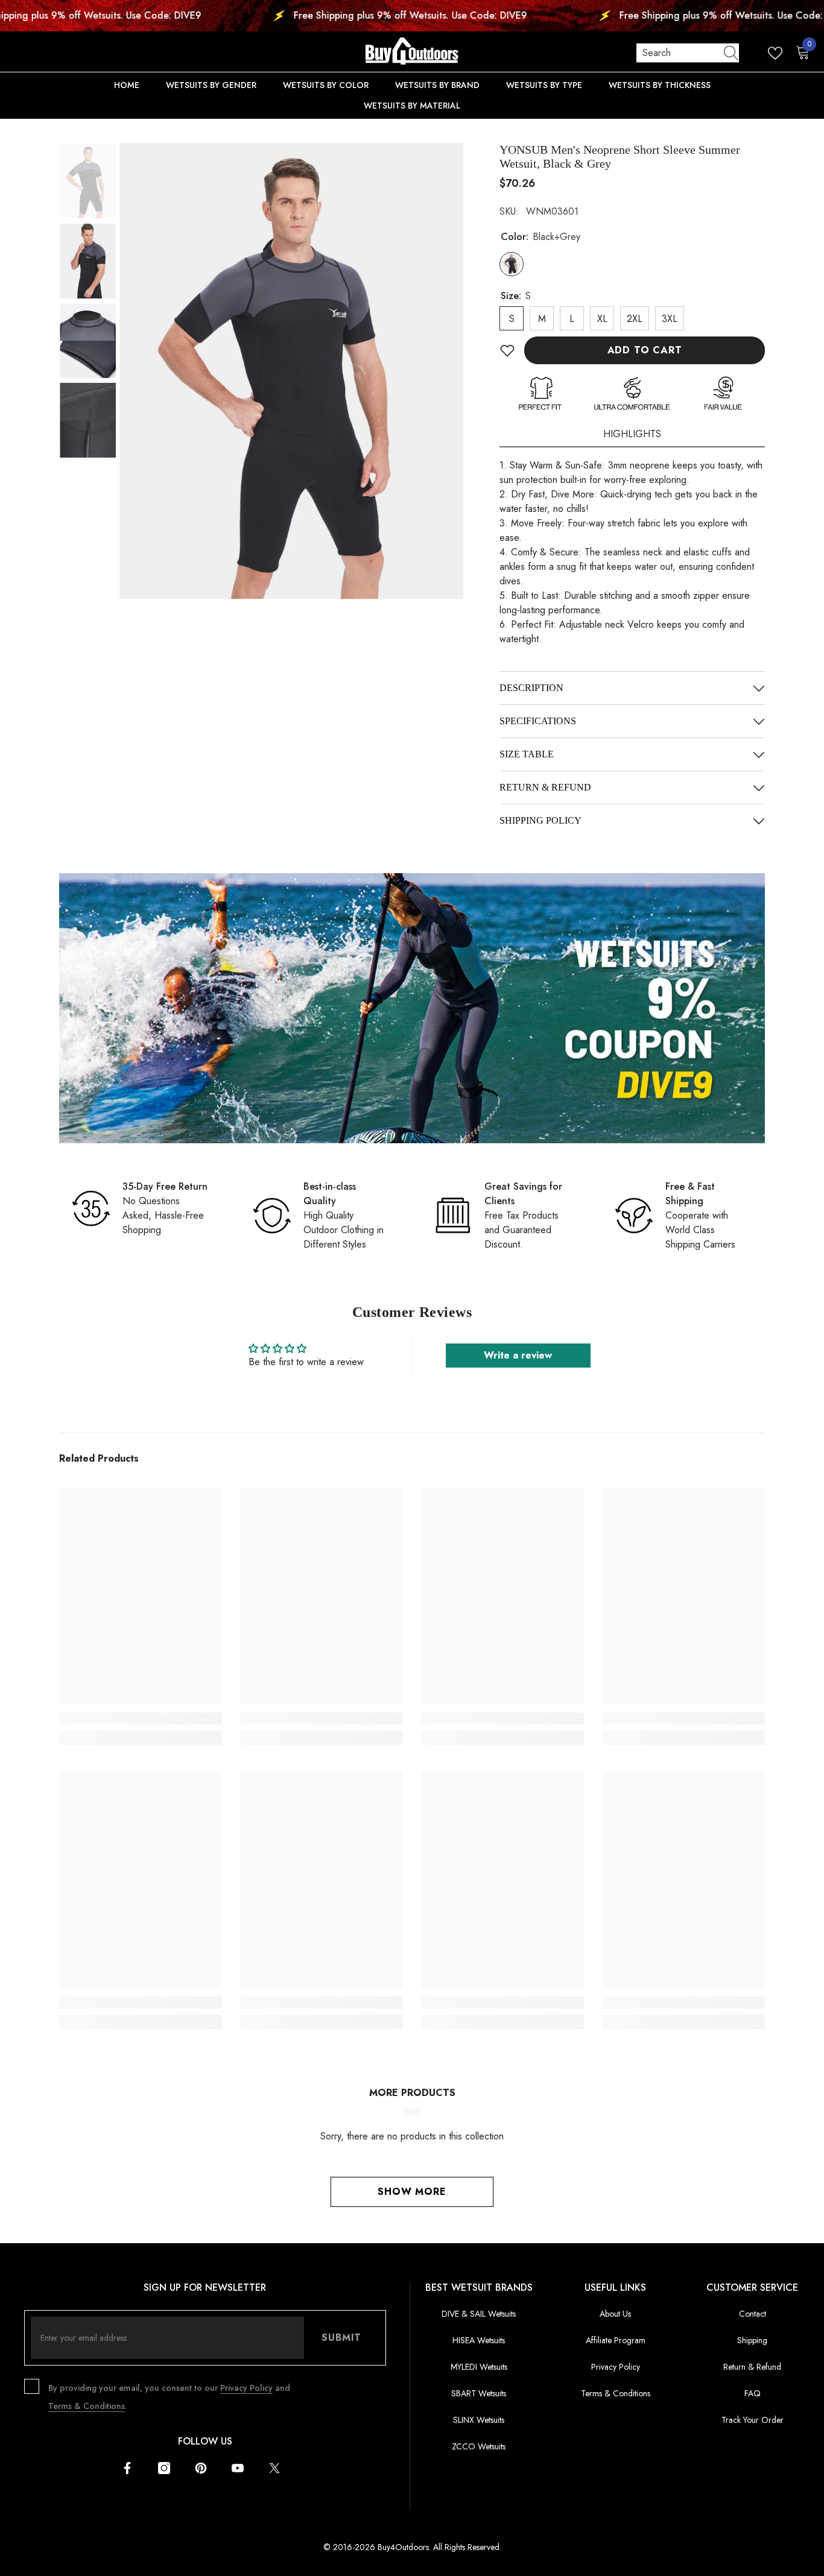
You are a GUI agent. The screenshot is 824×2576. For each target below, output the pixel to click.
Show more (412, 2192)
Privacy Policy (246, 2388)
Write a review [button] (518, 1355)
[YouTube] (238, 2468)
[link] (412, 1008)
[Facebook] (127, 2468)
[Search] (688, 53)
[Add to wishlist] (507, 350)
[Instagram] (164, 2468)
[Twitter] (274, 2468)
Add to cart (645, 350)
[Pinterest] (201, 2468)
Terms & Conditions (87, 2406)
